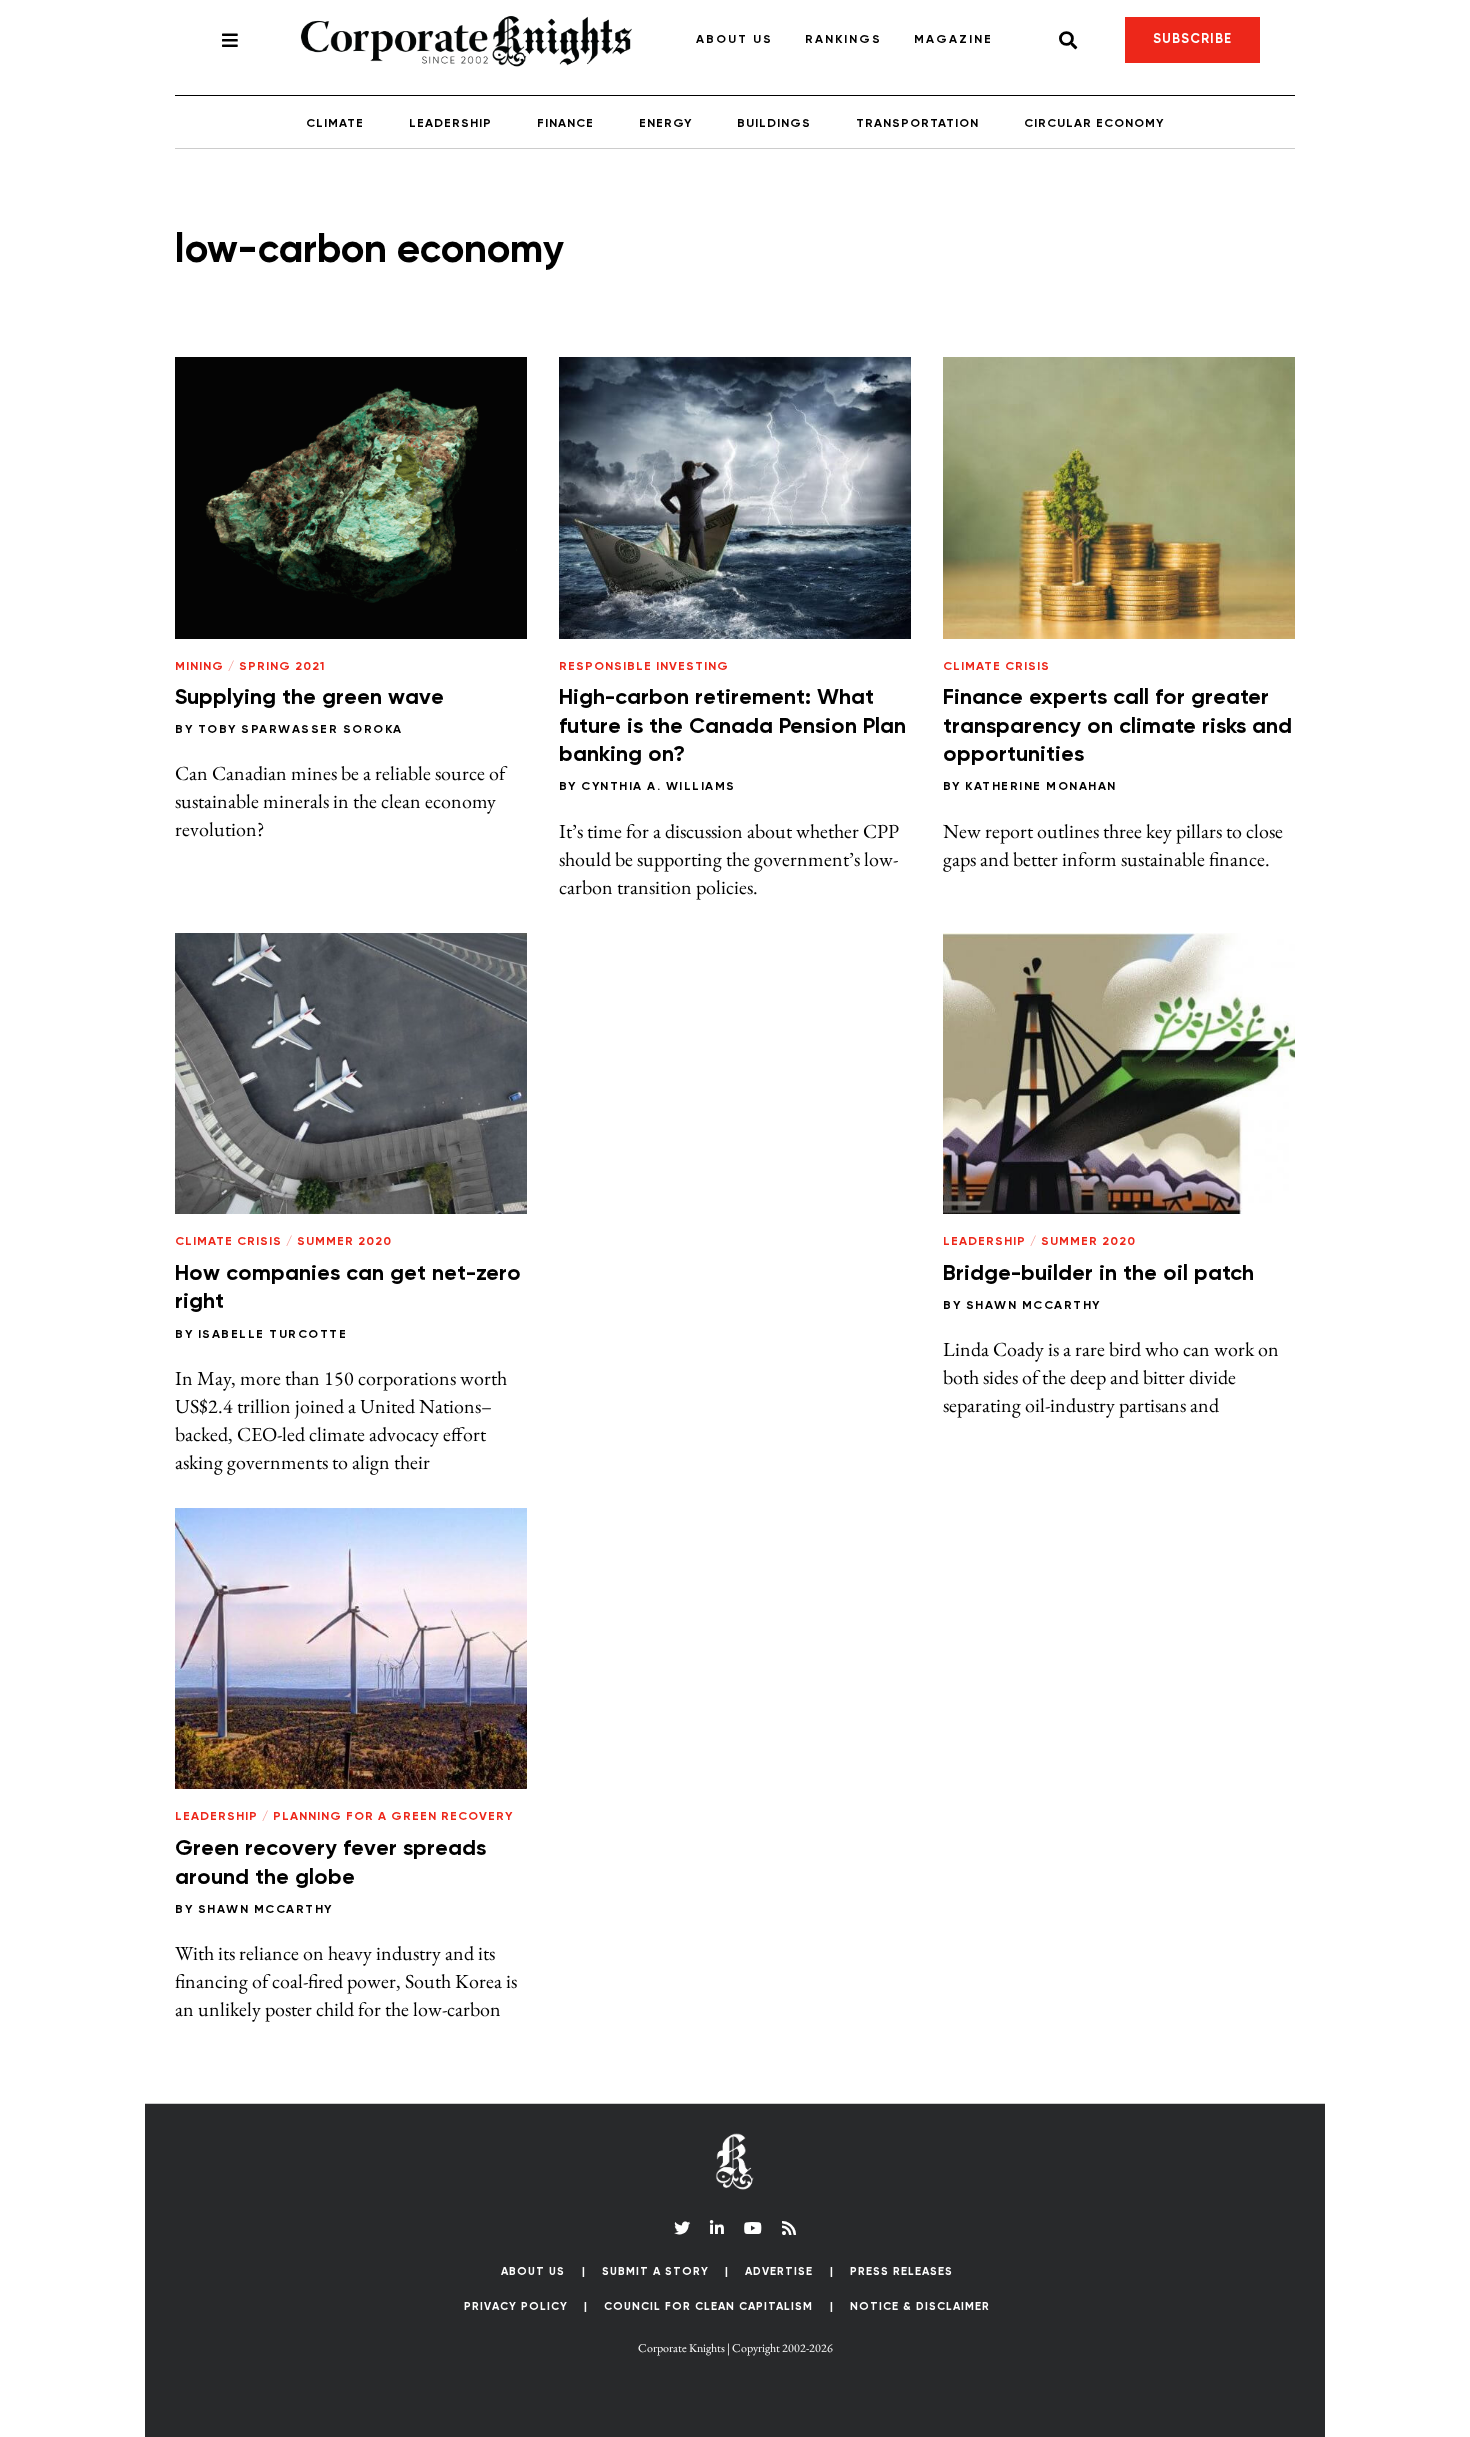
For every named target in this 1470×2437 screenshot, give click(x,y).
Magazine (953, 40)
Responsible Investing (644, 667)
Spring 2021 (282, 667)
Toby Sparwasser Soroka (300, 730)
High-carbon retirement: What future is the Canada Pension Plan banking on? (732, 726)
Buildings (774, 124)
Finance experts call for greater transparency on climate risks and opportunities (1117, 726)
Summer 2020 (344, 1242)
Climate (335, 124)
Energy (665, 124)
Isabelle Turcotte (273, 1335)
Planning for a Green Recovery (393, 1817)
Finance (565, 124)
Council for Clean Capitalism (708, 2306)
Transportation (917, 124)
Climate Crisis (996, 667)
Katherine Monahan (1041, 787)
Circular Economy (1094, 124)
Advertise (779, 2271)
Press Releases (901, 2271)
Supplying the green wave (309, 698)
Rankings (843, 40)
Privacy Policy (516, 2306)
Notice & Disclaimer (920, 2306)
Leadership (450, 124)
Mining (199, 667)
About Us (734, 40)
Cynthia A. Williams (658, 787)
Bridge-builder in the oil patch (1103, 1274)
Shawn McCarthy (1033, 1306)
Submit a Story (655, 2271)
